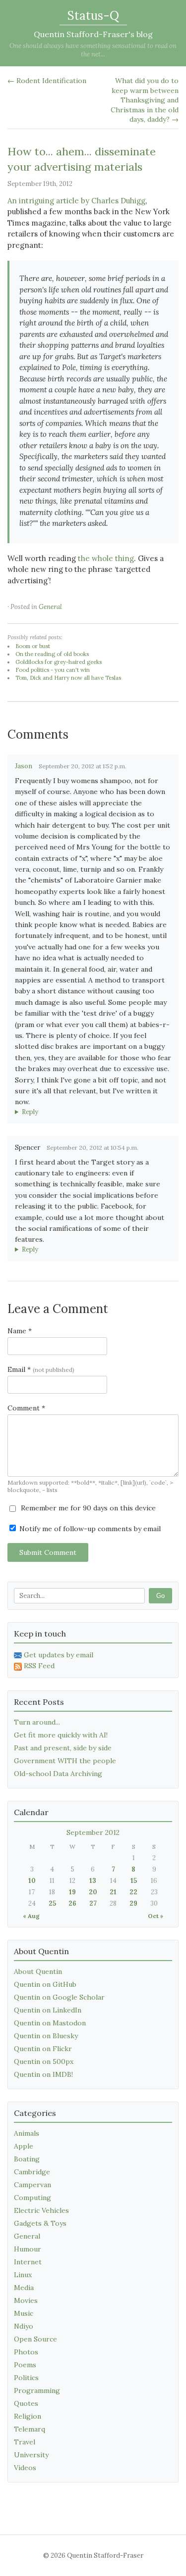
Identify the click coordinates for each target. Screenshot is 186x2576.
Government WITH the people (65, 1761)
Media (24, 2288)
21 (113, 1892)
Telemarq (30, 2429)
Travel (25, 2442)
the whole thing (106, 558)
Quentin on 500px (44, 2061)
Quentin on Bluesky (46, 2036)
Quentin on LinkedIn (48, 2010)
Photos (26, 2352)
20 (93, 1892)
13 (93, 1881)
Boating (27, 2159)
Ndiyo (24, 2326)
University (31, 2455)
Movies (26, 2300)
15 (134, 1881)
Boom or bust (33, 646)
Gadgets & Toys (40, 2223)
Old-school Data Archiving (58, 1774)
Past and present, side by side (63, 1748)
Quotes (26, 2403)
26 (72, 1903)
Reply (30, 1112)
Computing (32, 2198)
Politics (26, 2378)
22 (133, 1892)
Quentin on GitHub (45, 1984)
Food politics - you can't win (53, 670)
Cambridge (32, 2172)
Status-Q (93, 16)
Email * (41, 1369)
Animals (27, 2133)
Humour (28, 2249)
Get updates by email (59, 1655)
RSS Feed (39, 1666)
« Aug (31, 1916)
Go (160, 1596)
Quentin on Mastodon (50, 2023)
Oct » (155, 1916)
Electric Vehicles (41, 2210)
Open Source (35, 2339)
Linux (23, 2275)
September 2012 (93, 1832)
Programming (37, 2390)
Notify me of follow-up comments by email (89, 1529)
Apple (24, 2146)
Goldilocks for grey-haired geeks (59, 662)
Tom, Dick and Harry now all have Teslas (68, 678)
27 (93, 1903)
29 (133, 1903)
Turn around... (37, 1722)
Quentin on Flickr (43, 2049)
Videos (25, 2468)
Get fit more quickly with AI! (61, 1735)
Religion (28, 2416)
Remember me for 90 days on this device (87, 1508)
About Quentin (38, 1971)
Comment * (26, 1408)
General (50, 607)
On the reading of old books (52, 654)
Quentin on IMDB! (43, 2074)
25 (52, 1903)
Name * (20, 1331)
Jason (24, 766)
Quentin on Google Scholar (59, 1997)
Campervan (32, 2185)
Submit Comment (48, 1552)
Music (24, 2313)
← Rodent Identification (47, 81)
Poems (25, 2365)
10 (32, 1881)
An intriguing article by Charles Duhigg (76, 201)
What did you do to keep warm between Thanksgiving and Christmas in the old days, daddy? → (145, 100)
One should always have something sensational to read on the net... (93, 50)
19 (72, 1892)
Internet (28, 2262)
